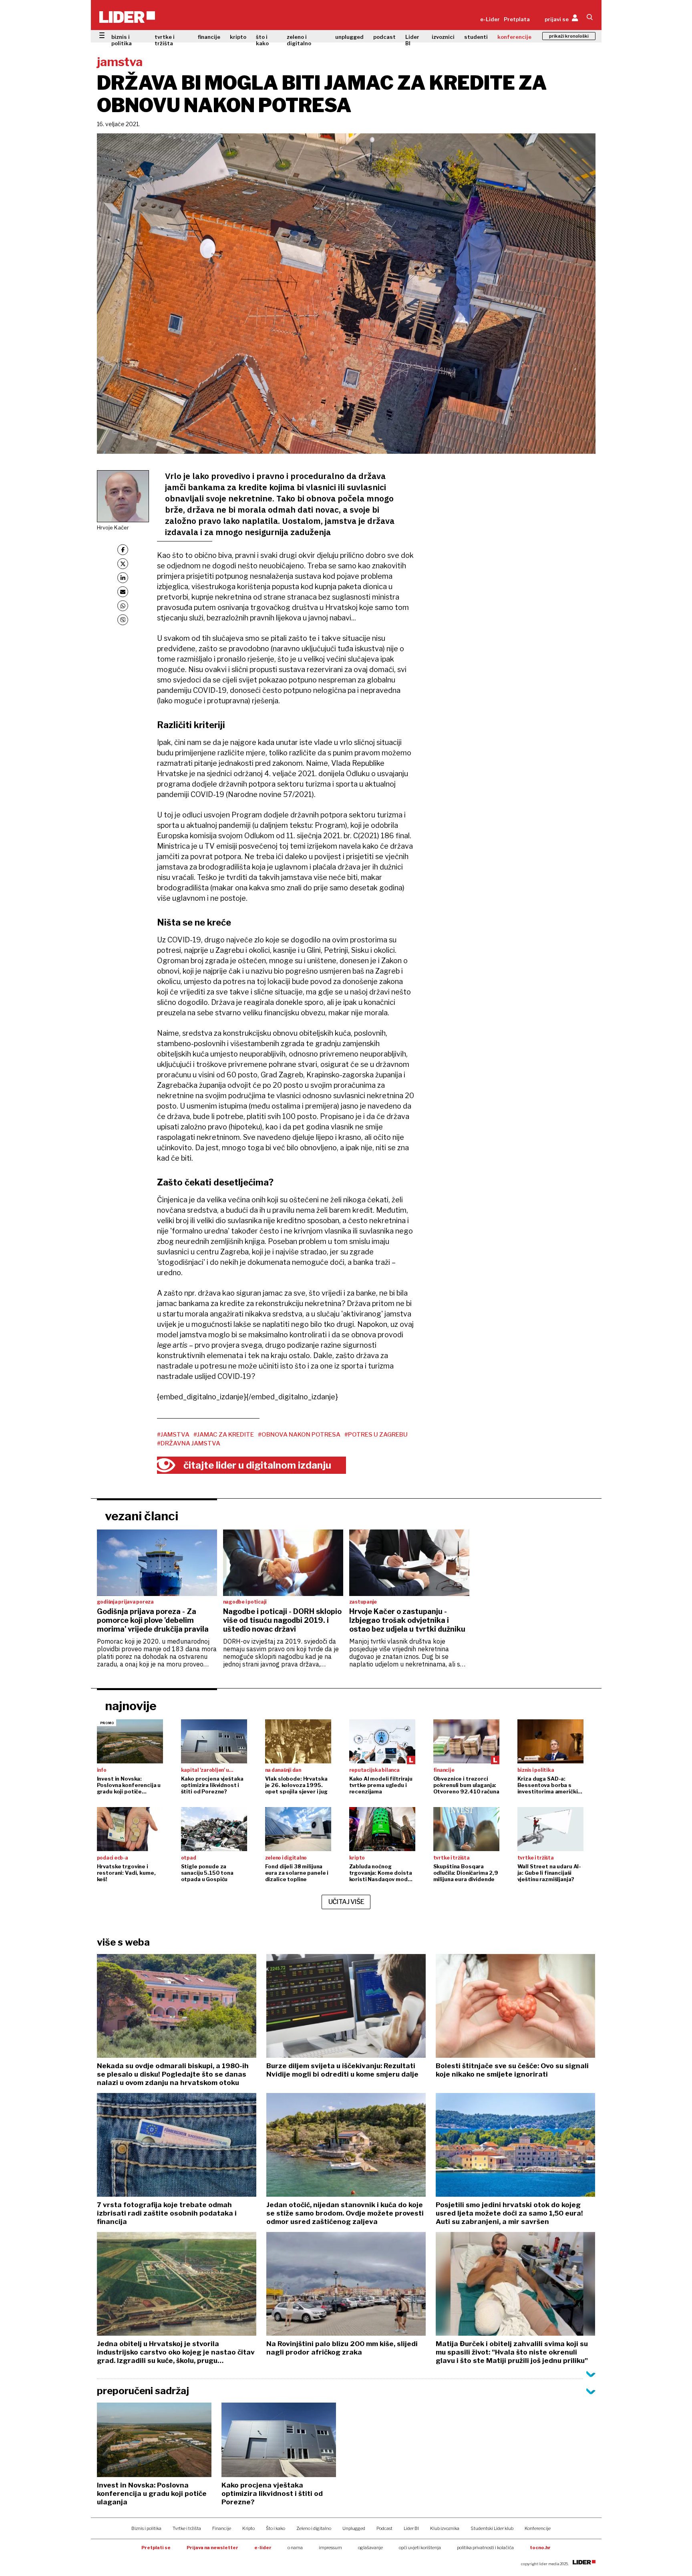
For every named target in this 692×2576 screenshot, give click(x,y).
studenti (476, 37)
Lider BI (412, 40)
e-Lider (490, 19)
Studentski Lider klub (492, 2528)
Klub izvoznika (445, 2528)
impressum (330, 2548)
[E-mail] (123, 592)
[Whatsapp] (123, 606)
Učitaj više (346, 1902)
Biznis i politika (146, 2528)
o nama (295, 2548)
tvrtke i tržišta (165, 40)
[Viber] (123, 620)
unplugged (349, 37)
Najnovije (131, 1706)
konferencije (514, 37)
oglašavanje (370, 2548)
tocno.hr (540, 2548)
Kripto (248, 2528)
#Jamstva (173, 1435)
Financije (222, 2528)
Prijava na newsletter (212, 2548)
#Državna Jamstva (189, 1443)
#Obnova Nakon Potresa (299, 1435)
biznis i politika (122, 40)
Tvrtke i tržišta (187, 2528)
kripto (238, 37)
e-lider (263, 2548)
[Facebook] (123, 550)
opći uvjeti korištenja (420, 2548)
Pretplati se (156, 2548)
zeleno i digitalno (299, 40)
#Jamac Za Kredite (224, 1435)
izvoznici (443, 37)
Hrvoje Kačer (113, 527)
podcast (384, 37)
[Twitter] (123, 564)
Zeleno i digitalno (314, 2528)
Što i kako (276, 2528)
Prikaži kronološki (569, 36)
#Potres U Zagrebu (376, 1435)
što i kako (262, 40)
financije (209, 37)
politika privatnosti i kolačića (485, 2548)
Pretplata (517, 19)
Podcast (384, 2528)
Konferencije (538, 2528)
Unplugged (354, 2528)
